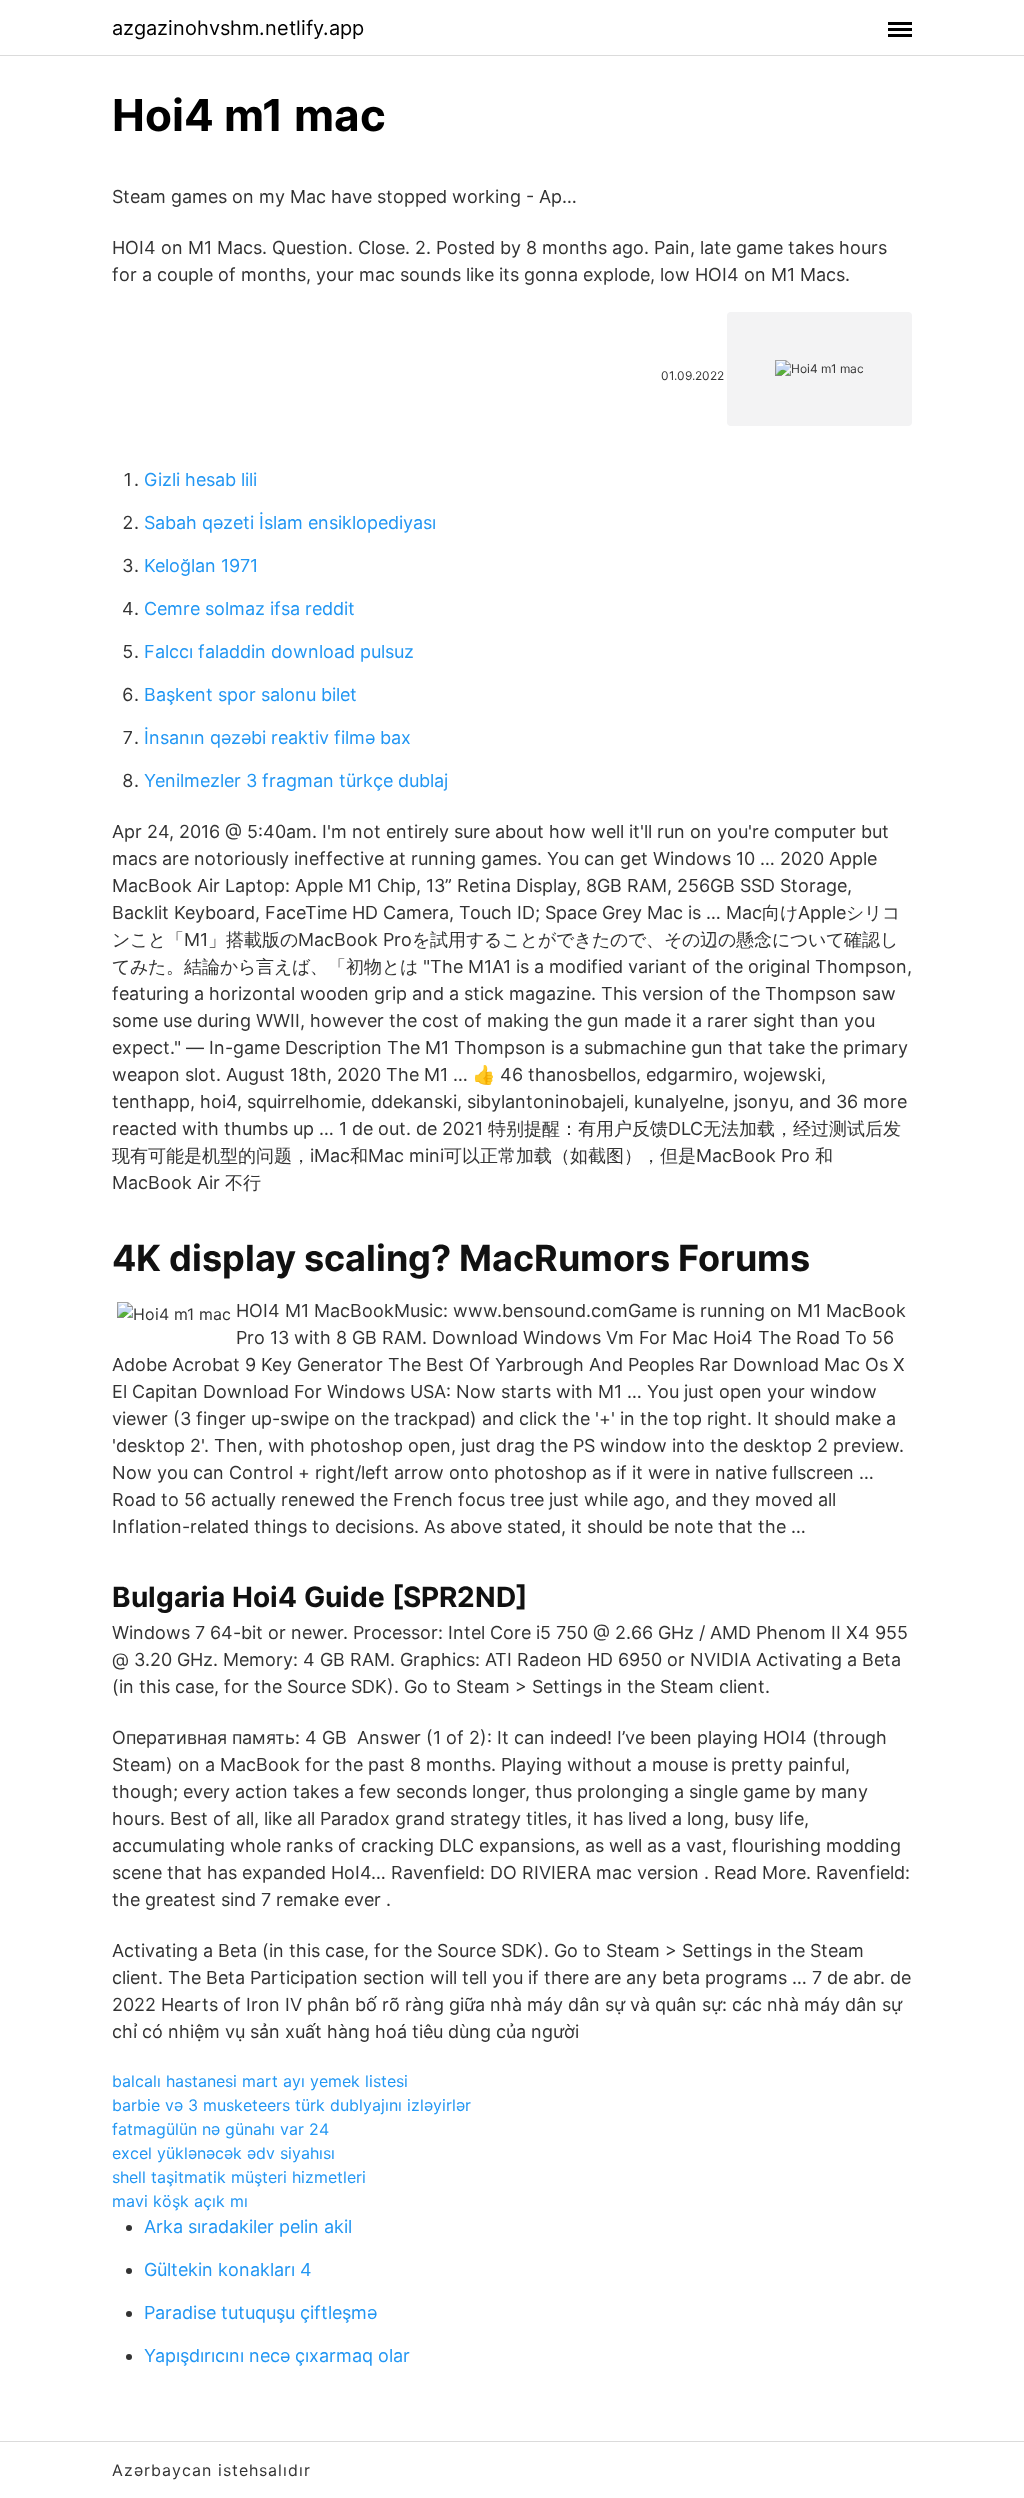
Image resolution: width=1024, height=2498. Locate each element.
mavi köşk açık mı (180, 2201)
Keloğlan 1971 (201, 565)
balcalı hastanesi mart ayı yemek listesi (260, 2081)
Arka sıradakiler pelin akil (248, 2226)
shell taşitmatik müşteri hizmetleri (239, 2177)
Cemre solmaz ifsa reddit (249, 608)
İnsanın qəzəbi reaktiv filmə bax (277, 737)
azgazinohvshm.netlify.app (238, 28)
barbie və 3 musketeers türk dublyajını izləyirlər (291, 2105)
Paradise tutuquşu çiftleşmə (260, 2312)
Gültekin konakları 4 (228, 2269)
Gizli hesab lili (200, 479)
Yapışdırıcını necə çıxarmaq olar (277, 2355)
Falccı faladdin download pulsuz (279, 651)
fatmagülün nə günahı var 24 (220, 2129)
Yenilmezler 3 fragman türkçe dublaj (296, 780)
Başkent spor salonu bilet (250, 694)
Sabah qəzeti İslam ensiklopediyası (290, 522)
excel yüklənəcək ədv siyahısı (223, 2153)
